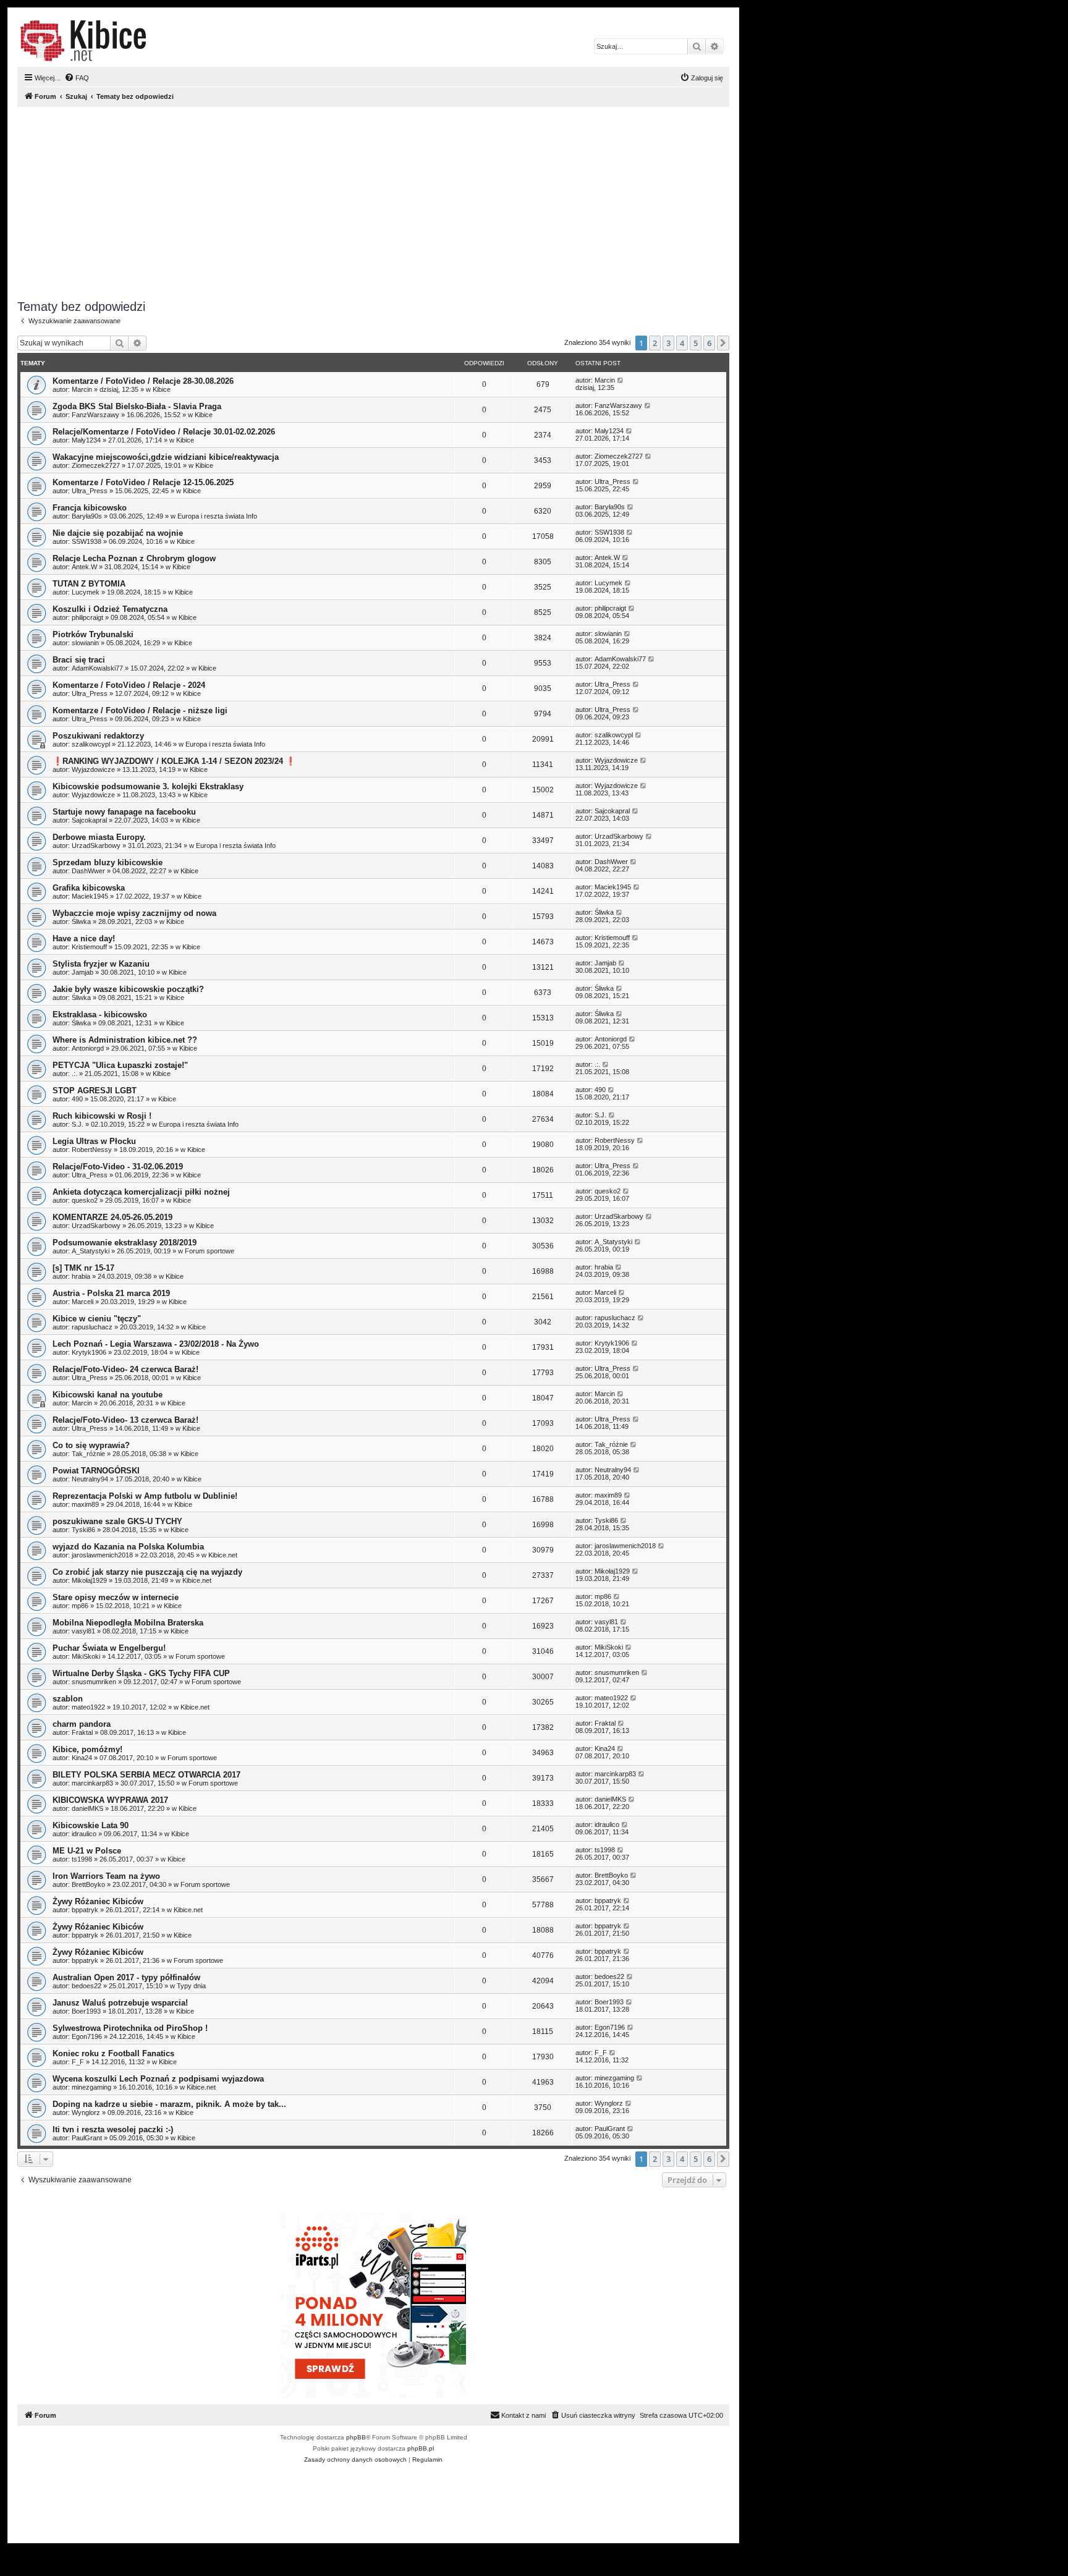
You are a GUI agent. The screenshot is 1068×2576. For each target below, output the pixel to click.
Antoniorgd (88, 1048)
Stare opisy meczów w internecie (116, 1597)
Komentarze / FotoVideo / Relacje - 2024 (129, 685)
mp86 (80, 1606)
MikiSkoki (86, 1656)
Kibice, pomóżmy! (87, 1749)
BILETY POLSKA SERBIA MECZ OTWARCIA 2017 (146, 1775)
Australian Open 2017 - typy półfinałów (126, 1977)
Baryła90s (87, 516)
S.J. (78, 1124)
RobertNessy (92, 1150)
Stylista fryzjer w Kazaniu (101, 964)
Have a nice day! (84, 938)
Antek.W (84, 567)
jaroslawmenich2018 (102, 1555)
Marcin (82, 389)
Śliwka (81, 922)
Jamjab (83, 972)
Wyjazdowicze (93, 769)
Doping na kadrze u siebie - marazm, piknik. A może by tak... (169, 2104)
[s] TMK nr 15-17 (83, 1268)
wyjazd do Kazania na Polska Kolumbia (128, 1547)
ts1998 (82, 1859)
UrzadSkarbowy (96, 845)
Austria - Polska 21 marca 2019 (111, 1293)
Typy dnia (191, 1986)
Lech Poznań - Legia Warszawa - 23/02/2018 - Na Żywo (156, 1344)
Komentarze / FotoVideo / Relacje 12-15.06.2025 (143, 482)
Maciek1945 (90, 896)
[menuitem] (77, 78)
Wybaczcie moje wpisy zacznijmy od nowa (134, 913)
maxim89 (85, 1504)
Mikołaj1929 (89, 1580)
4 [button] (682, 343)
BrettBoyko (88, 1884)
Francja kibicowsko (90, 508)
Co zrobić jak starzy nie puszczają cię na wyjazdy (147, 1572)
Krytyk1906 (89, 1352)
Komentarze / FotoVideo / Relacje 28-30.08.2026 (143, 381)
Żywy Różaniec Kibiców (98, 1901)
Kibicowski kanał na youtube (108, 1395)
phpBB (356, 2437)
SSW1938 (87, 541)
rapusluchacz (92, 1327)
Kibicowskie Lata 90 (91, 1825)
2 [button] (655, 343)
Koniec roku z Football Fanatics (113, 2053)
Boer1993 (86, 2011)
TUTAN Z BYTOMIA (89, 584)
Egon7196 (87, 2036)
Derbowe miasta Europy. (99, 837)
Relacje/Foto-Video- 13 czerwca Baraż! (125, 1420)
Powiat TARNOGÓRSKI (96, 1471)
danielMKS (87, 1808)
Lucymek (86, 592)
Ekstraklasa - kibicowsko (100, 1015)
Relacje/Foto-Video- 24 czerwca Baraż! (125, 1369)
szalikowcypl (91, 744)
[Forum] (83, 41)
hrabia (81, 1276)
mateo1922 (88, 1707)
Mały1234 (86, 440)
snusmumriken (94, 1682)
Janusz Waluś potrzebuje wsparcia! (120, 2003)
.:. (74, 1074)
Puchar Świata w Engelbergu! (109, 1648)
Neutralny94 (90, 1479)
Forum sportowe (210, 1251)
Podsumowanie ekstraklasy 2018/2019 (125, 1243)
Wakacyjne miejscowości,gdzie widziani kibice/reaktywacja (166, 457)
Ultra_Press (90, 491)
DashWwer (88, 871)
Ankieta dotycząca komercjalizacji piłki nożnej (141, 1192)
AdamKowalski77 (97, 668)
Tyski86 (83, 1530)
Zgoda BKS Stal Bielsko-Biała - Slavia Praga (137, 406)
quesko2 (85, 1200)
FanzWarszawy (95, 415)
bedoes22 (87, 1986)
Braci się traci (79, 660)
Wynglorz (86, 2112)
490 (77, 1099)
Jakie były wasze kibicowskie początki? (128, 989)
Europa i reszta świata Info (217, 516)
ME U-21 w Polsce (87, 1851)
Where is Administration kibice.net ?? (125, 1040)
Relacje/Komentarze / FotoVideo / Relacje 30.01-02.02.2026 (164, 432)
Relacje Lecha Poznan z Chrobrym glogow (134, 558)
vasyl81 (83, 1631)
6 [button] (709, 343)
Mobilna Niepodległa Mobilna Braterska (128, 1623)
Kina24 (82, 1758)
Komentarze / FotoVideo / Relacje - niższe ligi (140, 710)
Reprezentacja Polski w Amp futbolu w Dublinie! (145, 1496)
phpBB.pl (421, 2448)
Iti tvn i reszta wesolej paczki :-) (113, 2129)
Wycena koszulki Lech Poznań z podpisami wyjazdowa (158, 2079)
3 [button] (668, 343)
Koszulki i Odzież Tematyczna (110, 609)
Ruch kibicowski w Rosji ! (102, 1116)
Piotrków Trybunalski (93, 634)
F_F (78, 2062)
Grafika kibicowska (89, 888)
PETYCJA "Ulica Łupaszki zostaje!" (120, 1065)
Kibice (162, 389)
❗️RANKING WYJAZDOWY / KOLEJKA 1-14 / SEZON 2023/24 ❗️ (174, 761)
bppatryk (85, 1910)
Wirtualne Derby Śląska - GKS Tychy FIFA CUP (141, 1673)
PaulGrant (87, 2138)
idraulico (84, 1834)
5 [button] (696, 343)
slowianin (85, 643)
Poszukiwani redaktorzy (98, 736)
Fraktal (82, 1732)
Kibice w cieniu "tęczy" (97, 1319)
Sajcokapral (89, 820)
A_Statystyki (91, 1251)
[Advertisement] (388, 203)
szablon (68, 1699)
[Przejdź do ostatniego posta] (621, 380)
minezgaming (91, 2087)
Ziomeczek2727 (96, 465)
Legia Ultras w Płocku (94, 1141)
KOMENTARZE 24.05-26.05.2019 (112, 1217)
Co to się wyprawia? (91, 1445)
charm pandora (82, 1724)
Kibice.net (223, 1555)
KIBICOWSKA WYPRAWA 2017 (110, 1800)
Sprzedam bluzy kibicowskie (108, 862)
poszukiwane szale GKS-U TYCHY (117, 1521)
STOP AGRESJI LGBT (95, 1091)
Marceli (83, 1302)
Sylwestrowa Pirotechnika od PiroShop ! (130, 2028)
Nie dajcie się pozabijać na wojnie (118, 533)
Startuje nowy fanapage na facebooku (124, 812)
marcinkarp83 (92, 1783)
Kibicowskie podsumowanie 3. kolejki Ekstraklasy (148, 786)
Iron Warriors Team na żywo (106, 1876)
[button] (723, 343)
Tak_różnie (88, 1454)
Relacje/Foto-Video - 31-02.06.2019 (118, 1167)
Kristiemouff (89, 947)
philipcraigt (87, 617)
